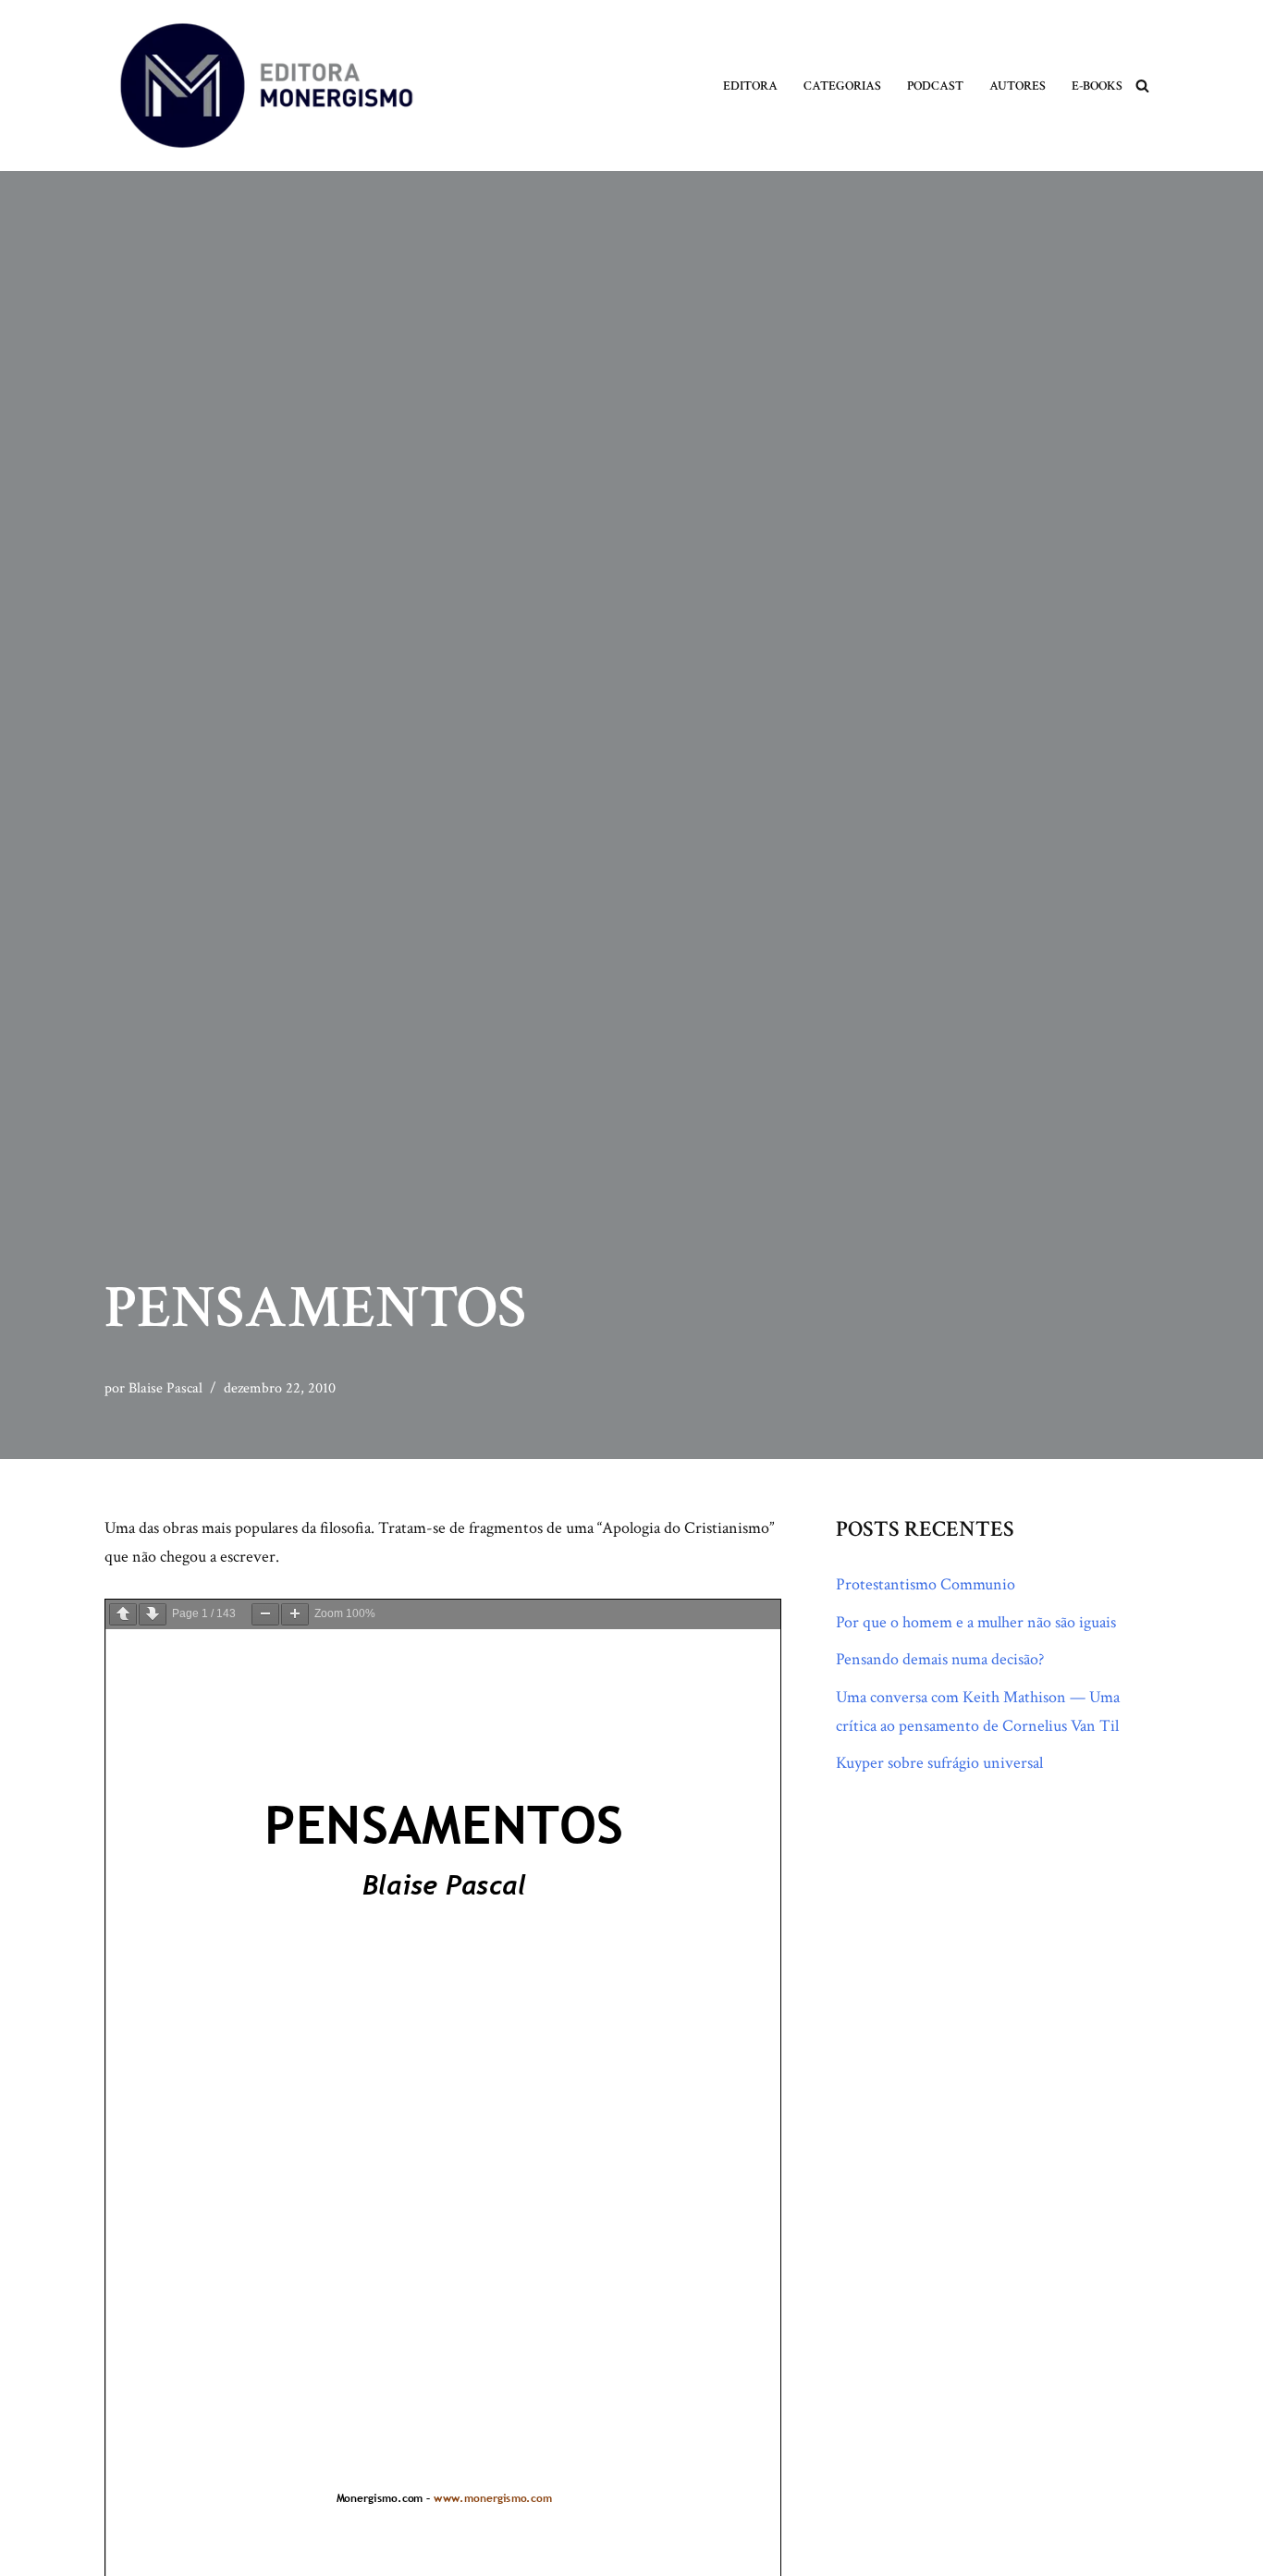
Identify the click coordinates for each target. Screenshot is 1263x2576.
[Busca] (1142, 86)
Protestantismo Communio (926, 1584)
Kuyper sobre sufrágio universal (939, 1763)
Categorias (842, 86)
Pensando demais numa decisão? (940, 1659)
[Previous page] (123, 1614)
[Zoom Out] (265, 1614)
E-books (1097, 86)
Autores (1018, 86)
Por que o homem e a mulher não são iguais (976, 1622)
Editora (750, 86)
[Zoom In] (295, 1614)
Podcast (935, 86)
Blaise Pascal (166, 1388)
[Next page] (153, 1614)
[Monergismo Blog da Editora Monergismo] (266, 86)
